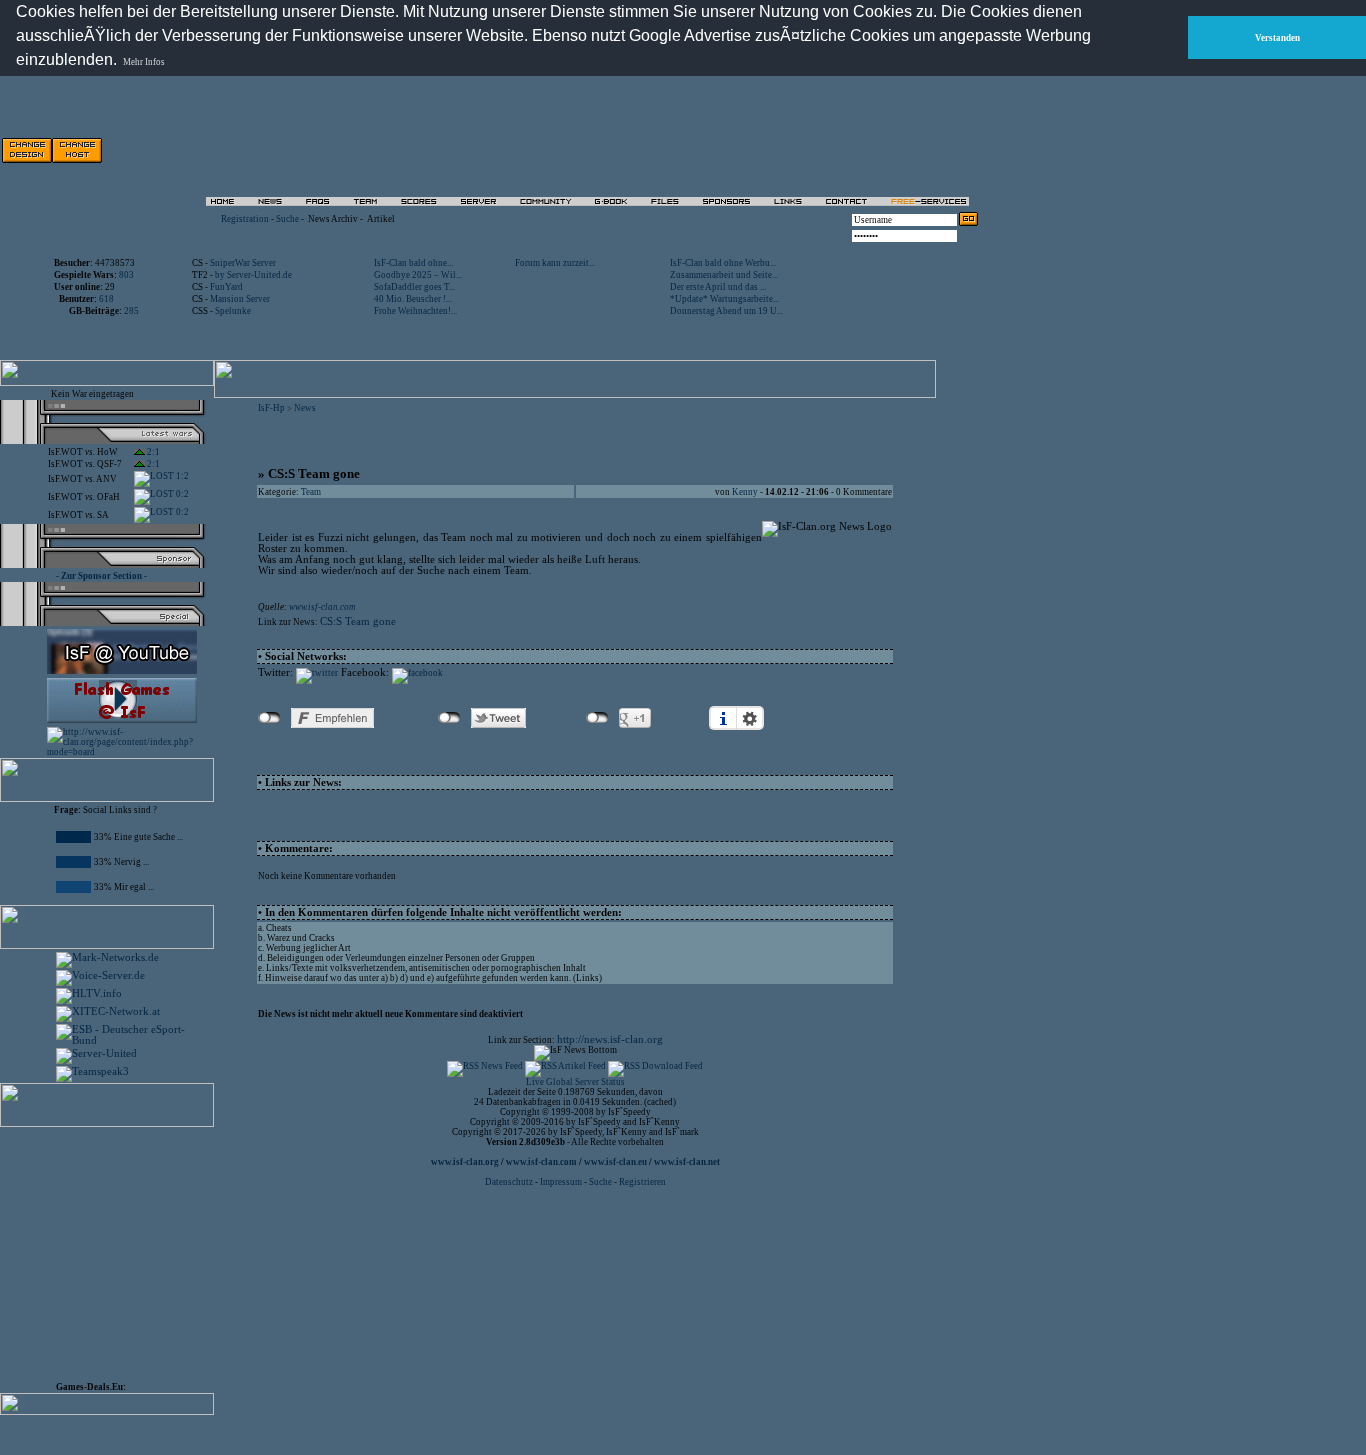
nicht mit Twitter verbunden (449, 718)
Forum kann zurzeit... (555, 263)
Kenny (745, 492)
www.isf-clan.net (687, 1162)
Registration (245, 219)
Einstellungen (750, 718)
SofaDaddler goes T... (414, 287)
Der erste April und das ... (718, 287)
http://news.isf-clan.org (610, 1039)
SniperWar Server (243, 263)
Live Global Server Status (575, 1082)
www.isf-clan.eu (615, 1162)
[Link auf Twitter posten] (317, 673)
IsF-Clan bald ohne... (413, 263)
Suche (287, 219)
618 (106, 299)
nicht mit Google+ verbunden (597, 718)
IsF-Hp (271, 408)
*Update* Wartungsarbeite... (724, 299)
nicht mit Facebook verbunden (269, 718)
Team (311, 492)
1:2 (181, 476)
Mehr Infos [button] (144, 62)
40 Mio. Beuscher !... (413, 299)
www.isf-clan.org (465, 1162)
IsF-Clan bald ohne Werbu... (723, 263)
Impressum (561, 1182)
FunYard (226, 287)
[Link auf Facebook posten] (417, 673)
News (305, 408)
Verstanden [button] (1277, 38)
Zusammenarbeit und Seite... (724, 275)
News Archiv (333, 219)
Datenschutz (510, 1182)
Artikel (381, 219)
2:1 (152, 452)
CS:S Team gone (358, 621)
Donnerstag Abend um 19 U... (726, 311)
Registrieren (642, 1182)
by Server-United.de (253, 275)
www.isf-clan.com (322, 607)
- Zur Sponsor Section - (101, 576)
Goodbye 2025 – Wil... (418, 275)
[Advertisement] (751, 150)
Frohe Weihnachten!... (415, 311)
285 (131, 311)
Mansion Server (240, 299)
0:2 (181, 494)
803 (126, 275)
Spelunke (233, 311)
